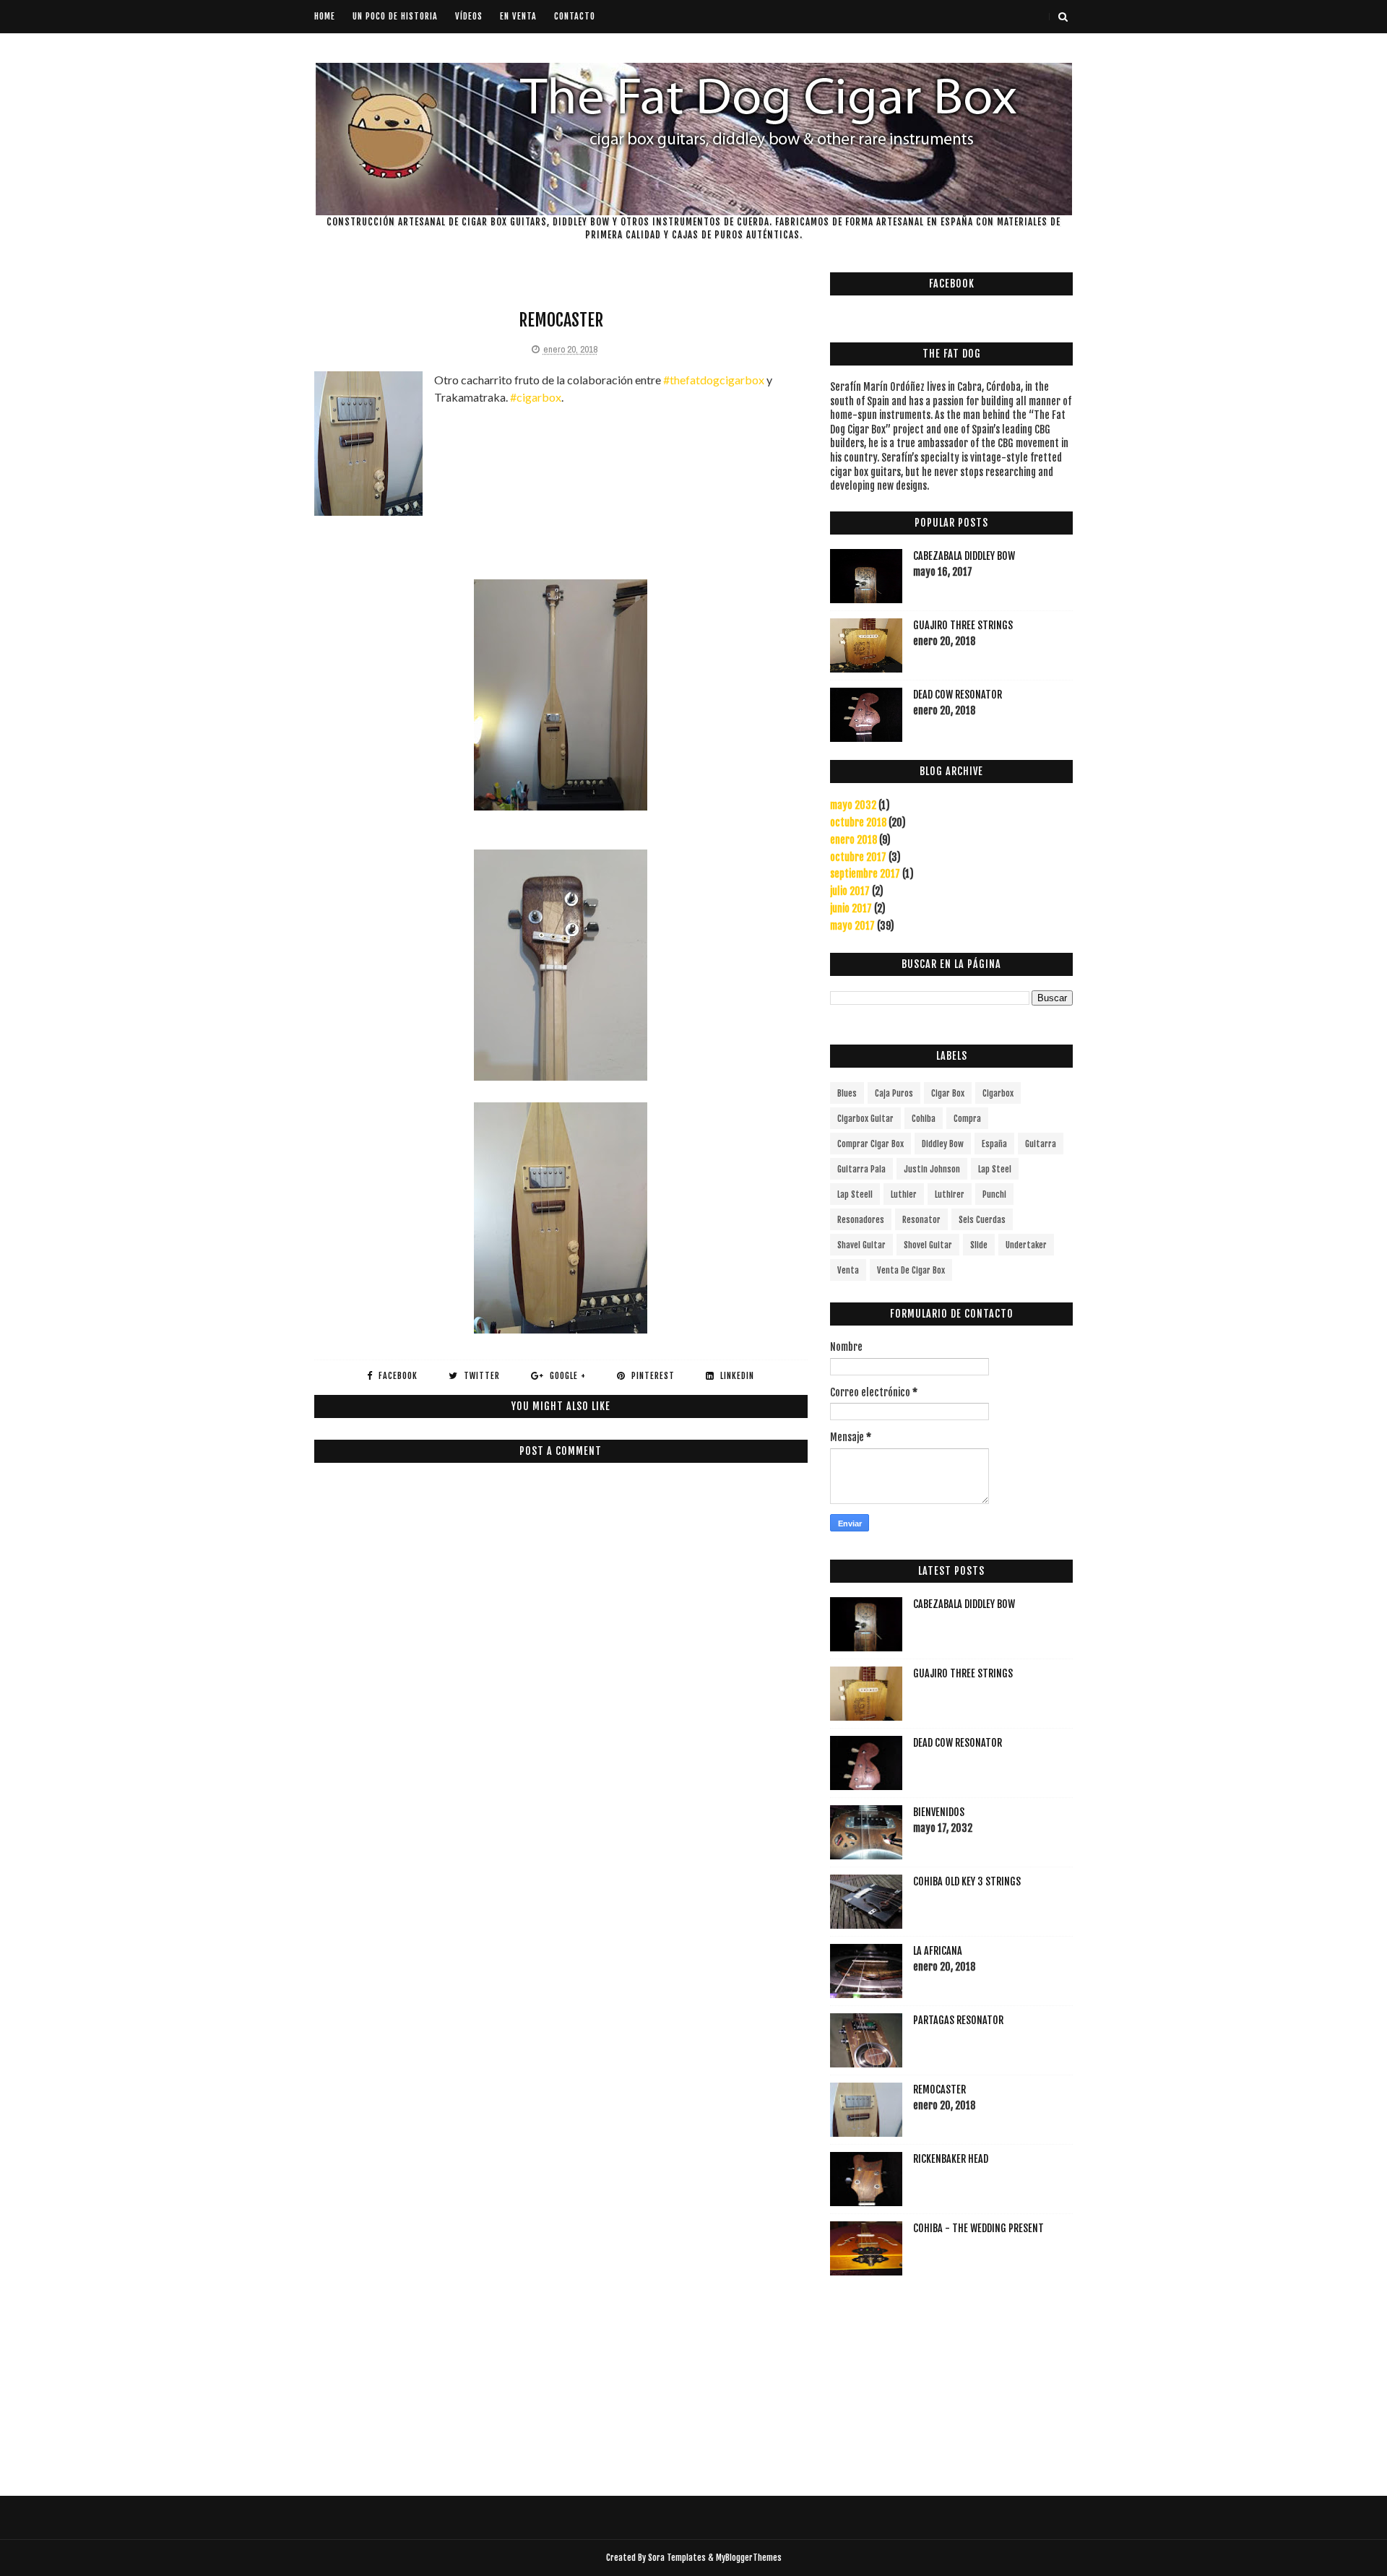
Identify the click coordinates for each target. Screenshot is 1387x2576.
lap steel (995, 1169)
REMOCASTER (939, 2089)
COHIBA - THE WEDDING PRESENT (978, 2228)
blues (847, 1093)
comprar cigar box (870, 1144)
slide (979, 1245)
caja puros (894, 1093)
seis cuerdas (982, 1220)
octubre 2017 (858, 857)
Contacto (575, 16)
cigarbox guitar (865, 1119)
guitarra (1041, 1144)
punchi (994, 1194)
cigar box (948, 1093)
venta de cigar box (911, 1270)
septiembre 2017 (865, 874)
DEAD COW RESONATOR (958, 695)
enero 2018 (854, 840)
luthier (904, 1194)
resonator (921, 1220)
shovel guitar (928, 1245)
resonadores (861, 1220)
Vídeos (469, 16)
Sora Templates (677, 2558)
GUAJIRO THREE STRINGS (963, 625)
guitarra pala (861, 1169)
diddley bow (943, 1144)
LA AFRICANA (938, 1951)
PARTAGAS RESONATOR (958, 2020)
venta (848, 1270)
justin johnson (932, 1169)
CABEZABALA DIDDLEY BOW (964, 556)
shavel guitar (861, 1245)
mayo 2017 (852, 926)
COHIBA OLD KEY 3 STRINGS (967, 1881)
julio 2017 (850, 891)
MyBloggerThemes (749, 2558)
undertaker (1026, 1245)
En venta (518, 16)
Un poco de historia (395, 16)
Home (325, 16)
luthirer (950, 1194)
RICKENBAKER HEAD (951, 2159)
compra (967, 1119)
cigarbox (998, 1093)
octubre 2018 (858, 822)
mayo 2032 (853, 805)
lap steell (855, 1194)
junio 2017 (851, 908)
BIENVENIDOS (939, 1812)
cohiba (924, 1119)
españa (994, 1144)
